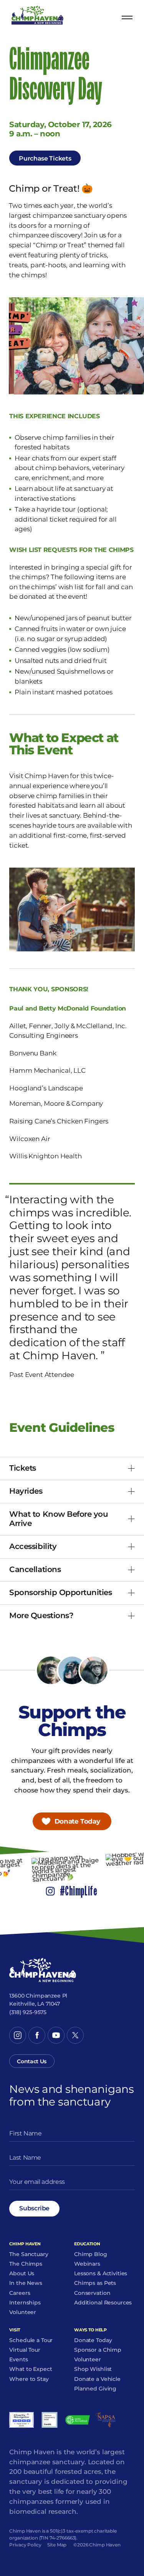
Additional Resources (103, 2303)
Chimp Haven (25, 2244)
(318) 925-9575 (28, 2012)
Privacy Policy (25, 2545)
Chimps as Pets (95, 2283)
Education (87, 2244)
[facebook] (37, 2035)
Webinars (87, 2264)
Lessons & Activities (101, 2274)
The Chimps (26, 2264)
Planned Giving (95, 2389)
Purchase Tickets (45, 158)
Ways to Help (90, 2330)
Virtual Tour (25, 2350)
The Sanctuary (29, 2255)
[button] (72, 1469)
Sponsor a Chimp (98, 2350)
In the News (26, 2283)
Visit (15, 2330)
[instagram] (18, 2035)
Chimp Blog (91, 2255)
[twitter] (75, 2035)
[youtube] (56, 2035)
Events (18, 2360)
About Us (22, 2274)
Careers (20, 2293)
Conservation (92, 2293)
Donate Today (77, 1821)
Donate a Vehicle (97, 2379)
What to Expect (31, 2369)
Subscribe (34, 2208)
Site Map (57, 2545)
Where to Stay (29, 2379)
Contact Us (32, 2061)
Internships (25, 2303)
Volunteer (23, 2313)
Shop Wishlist (93, 2369)
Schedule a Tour (31, 2341)
